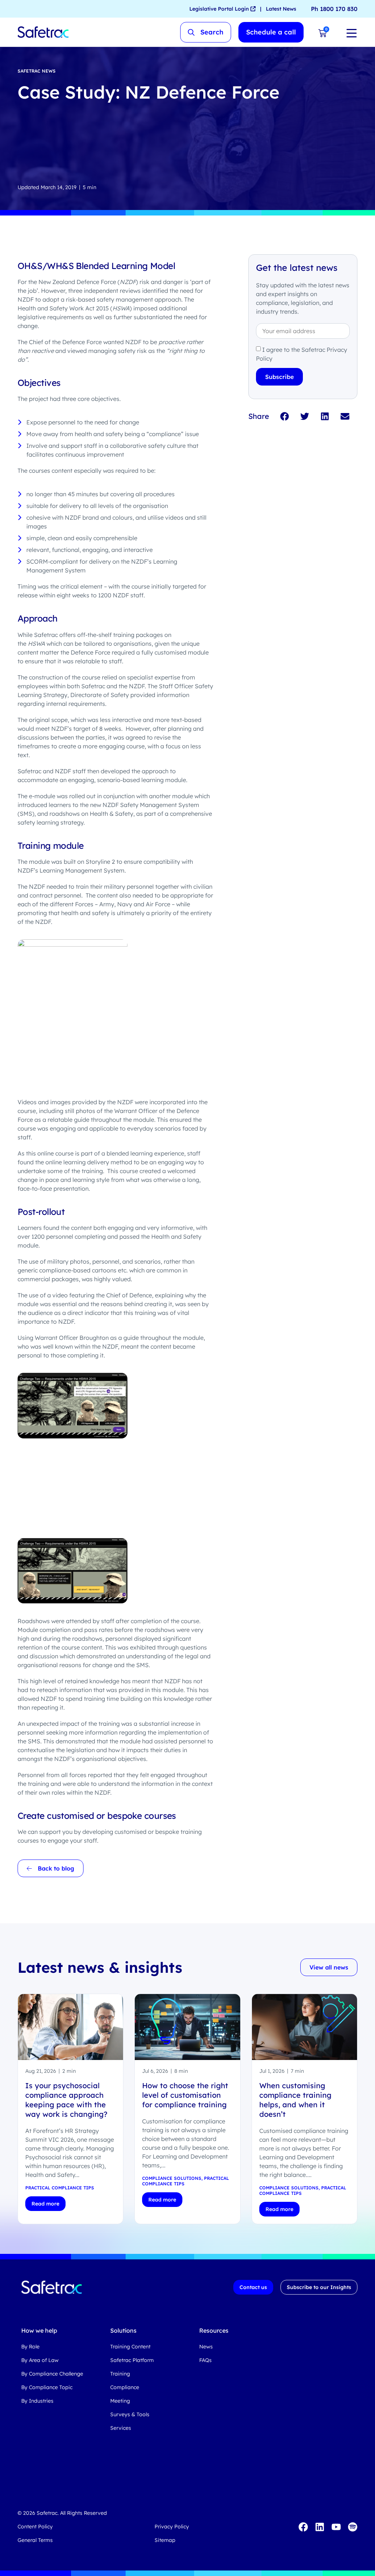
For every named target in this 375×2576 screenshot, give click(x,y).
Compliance (125, 2387)
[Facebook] (303, 2527)
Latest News (281, 9)
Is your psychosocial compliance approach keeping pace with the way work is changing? (66, 2100)
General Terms (35, 2540)
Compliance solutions (172, 2178)
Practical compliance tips (60, 2188)
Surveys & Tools (130, 2414)
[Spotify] (353, 2527)
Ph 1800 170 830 (334, 9)
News (206, 2347)
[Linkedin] (320, 2527)
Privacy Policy (172, 2527)
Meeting (120, 2401)
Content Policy (35, 2527)
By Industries (37, 2401)
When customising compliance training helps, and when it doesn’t (295, 2100)
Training (120, 2374)
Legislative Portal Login (220, 9)
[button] (285, 416)
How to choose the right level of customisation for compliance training (185, 2095)
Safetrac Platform (132, 2360)
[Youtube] (336, 2527)
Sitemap (165, 2540)
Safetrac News (37, 71)
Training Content (130, 2347)
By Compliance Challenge (52, 2374)
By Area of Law (40, 2360)
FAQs (205, 2360)
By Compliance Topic (47, 2387)
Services (121, 2428)
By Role (30, 2347)
